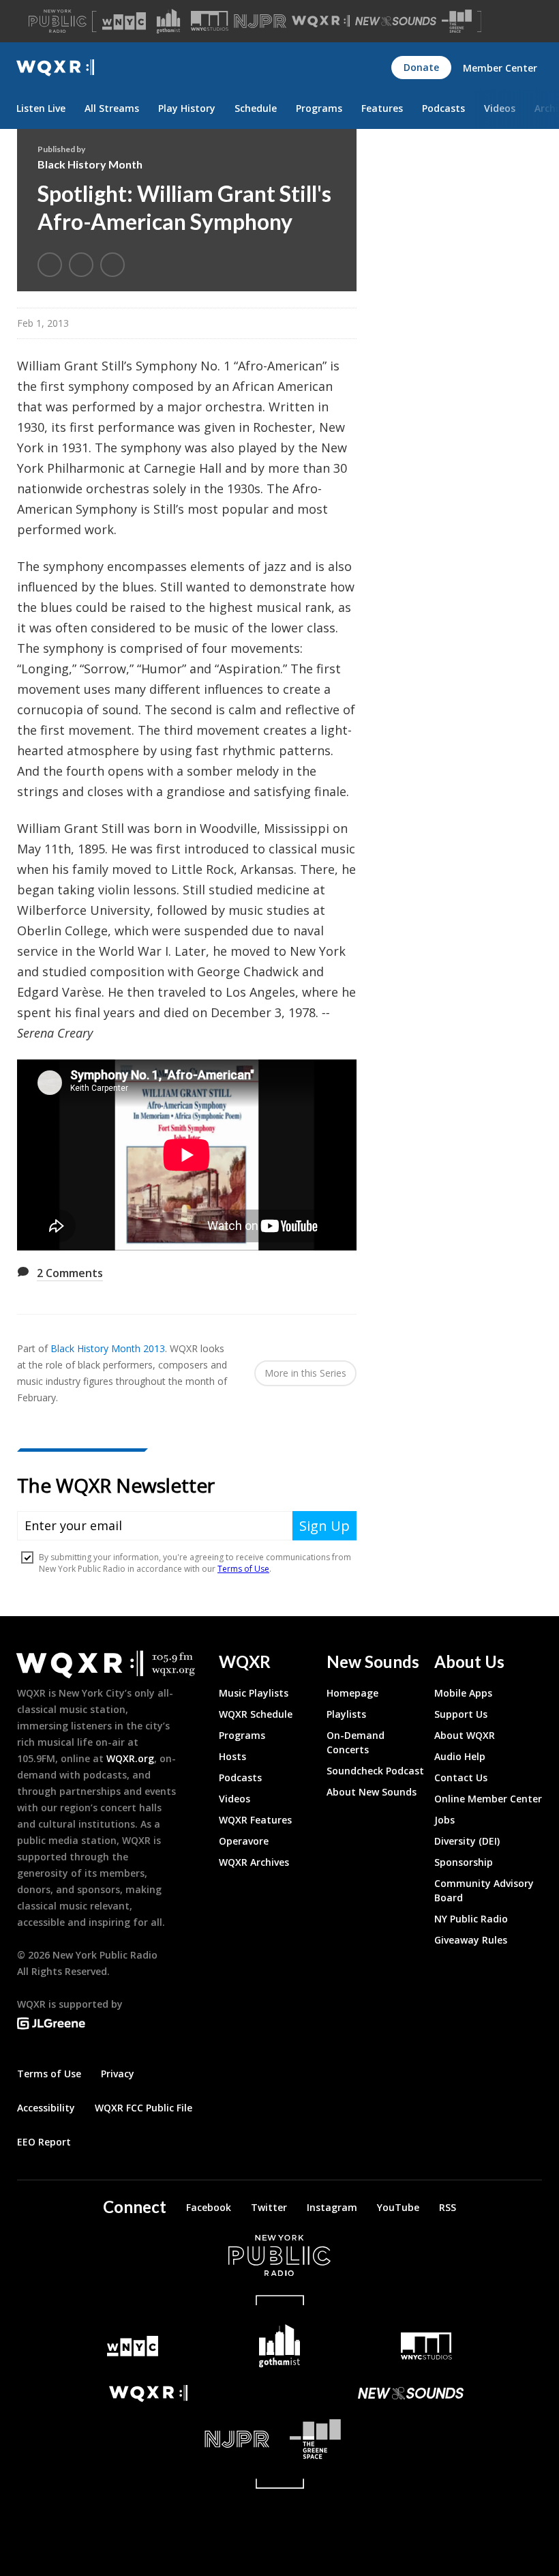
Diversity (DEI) (467, 1841)
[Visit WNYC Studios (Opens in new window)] (210, 21)
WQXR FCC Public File (143, 2108)
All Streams (112, 108)
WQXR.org (130, 1758)
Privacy (118, 2074)
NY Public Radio (471, 1919)
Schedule (256, 108)
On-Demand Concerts (356, 1742)
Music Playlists (254, 1693)
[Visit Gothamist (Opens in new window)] (168, 21)
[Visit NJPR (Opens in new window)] (260, 21)
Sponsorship (464, 1862)
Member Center (500, 68)
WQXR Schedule (256, 1714)
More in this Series (305, 1373)
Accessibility (46, 2108)
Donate (421, 67)
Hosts (232, 1756)
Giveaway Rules (471, 1940)
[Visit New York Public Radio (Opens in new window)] (279, 2255)
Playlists (346, 1714)
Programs (319, 108)
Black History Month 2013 (108, 1348)
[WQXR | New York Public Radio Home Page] (55, 68)
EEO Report (44, 2142)
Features (382, 108)
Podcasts (443, 108)
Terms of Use (49, 2074)
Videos (500, 108)
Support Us (461, 1714)
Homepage (352, 1693)
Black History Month (90, 164)
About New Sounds (372, 1792)
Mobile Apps (463, 1693)
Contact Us (461, 1777)
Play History (187, 108)
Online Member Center (488, 1799)
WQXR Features (255, 1820)
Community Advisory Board (484, 1890)
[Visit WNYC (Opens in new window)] (124, 21)
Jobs (444, 1820)
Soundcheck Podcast (375, 1771)
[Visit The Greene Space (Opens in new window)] (457, 21)
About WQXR (465, 1735)
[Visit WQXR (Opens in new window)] (321, 21)
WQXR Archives (254, 1862)
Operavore (244, 1841)
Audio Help (460, 1756)
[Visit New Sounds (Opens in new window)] (396, 21)
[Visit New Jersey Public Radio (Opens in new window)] (148, 2439)
